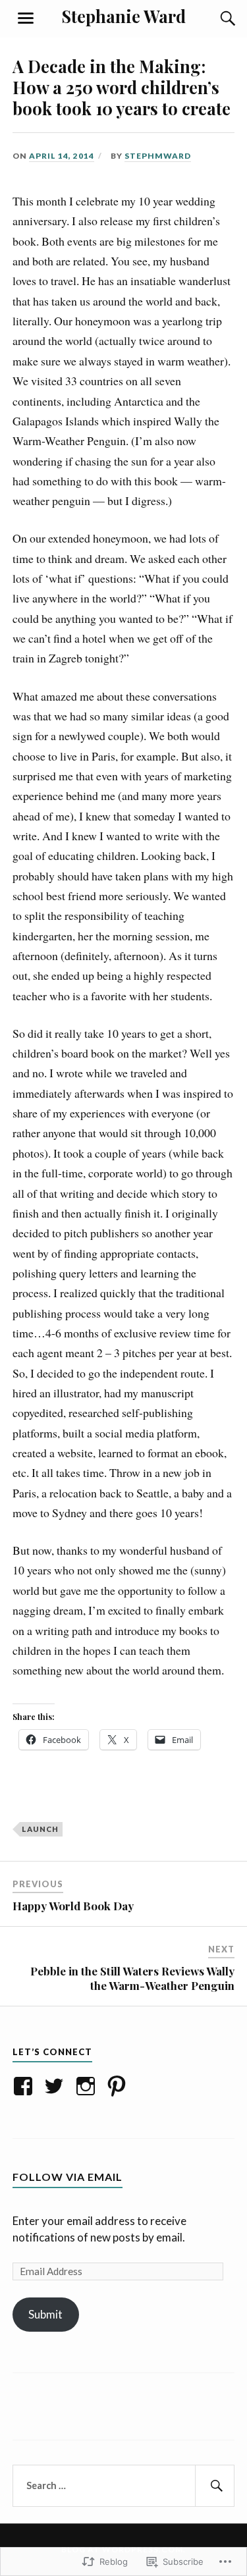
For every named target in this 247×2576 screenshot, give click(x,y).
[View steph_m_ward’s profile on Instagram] (88, 2086)
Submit (45, 2314)
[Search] (215, 18)
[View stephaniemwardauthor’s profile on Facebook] (25, 2086)
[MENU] (26, 18)
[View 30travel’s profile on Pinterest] (119, 2086)
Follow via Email (68, 2177)
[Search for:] (124, 2486)
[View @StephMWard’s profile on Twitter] (56, 2086)
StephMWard (158, 156)
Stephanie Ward (124, 16)
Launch (40, 1829)
